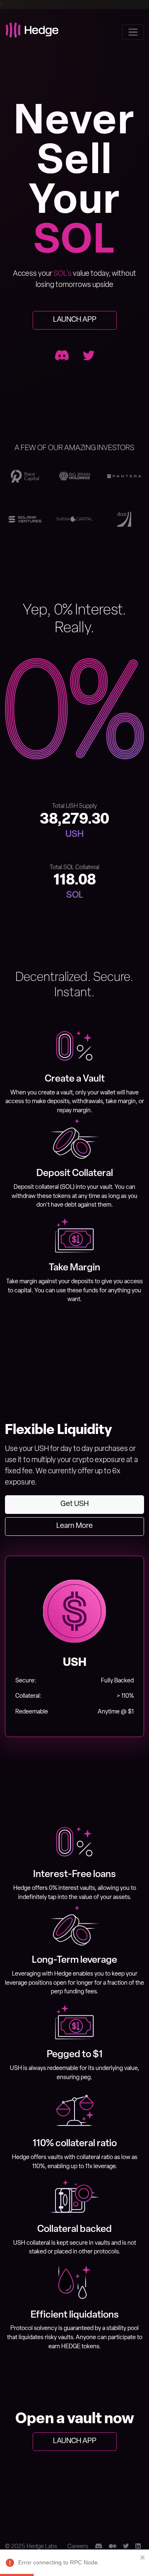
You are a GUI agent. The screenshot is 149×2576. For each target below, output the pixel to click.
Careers (78, 2547)
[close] (143, 2557)
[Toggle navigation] (133, 32)
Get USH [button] (74, 1504)
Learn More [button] (74, 1526)
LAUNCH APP (75, 320)
